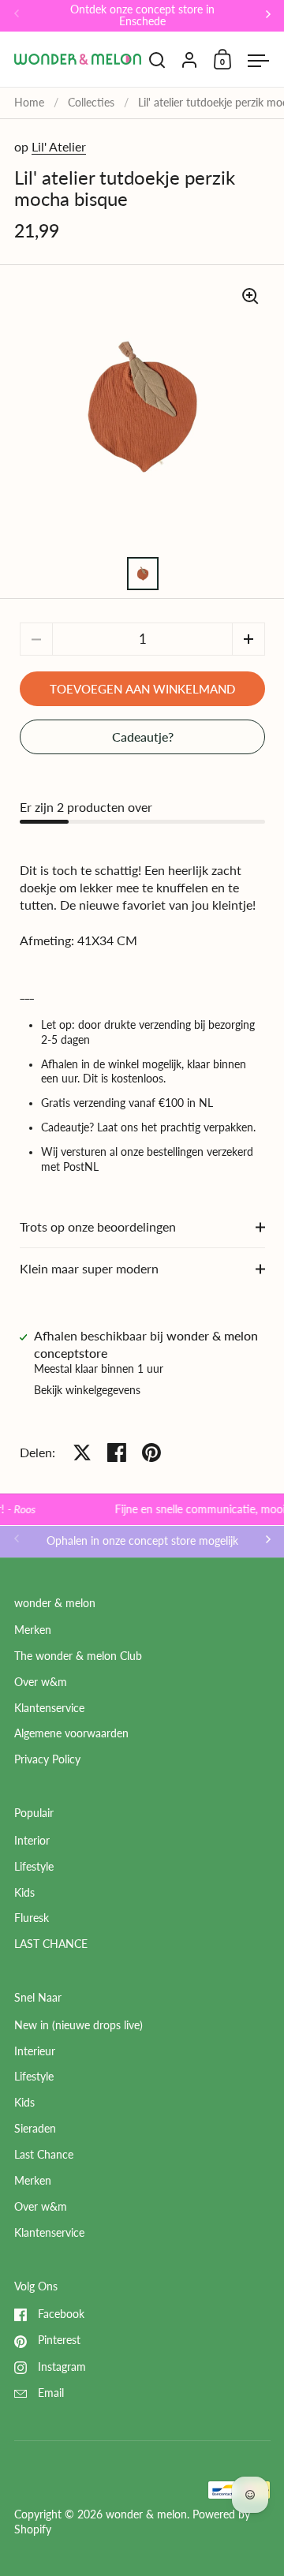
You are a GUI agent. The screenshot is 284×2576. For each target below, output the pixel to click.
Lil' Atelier (59, 146)
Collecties (91, 103)
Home (29, 103)
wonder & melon (146, 2514)
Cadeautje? (143, 737)
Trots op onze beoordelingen (98, 1226)
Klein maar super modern (89, 1268)
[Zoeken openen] (157, 60)
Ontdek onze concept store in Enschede (142, 16)
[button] (248, 639)
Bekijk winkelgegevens (87, 1390)
